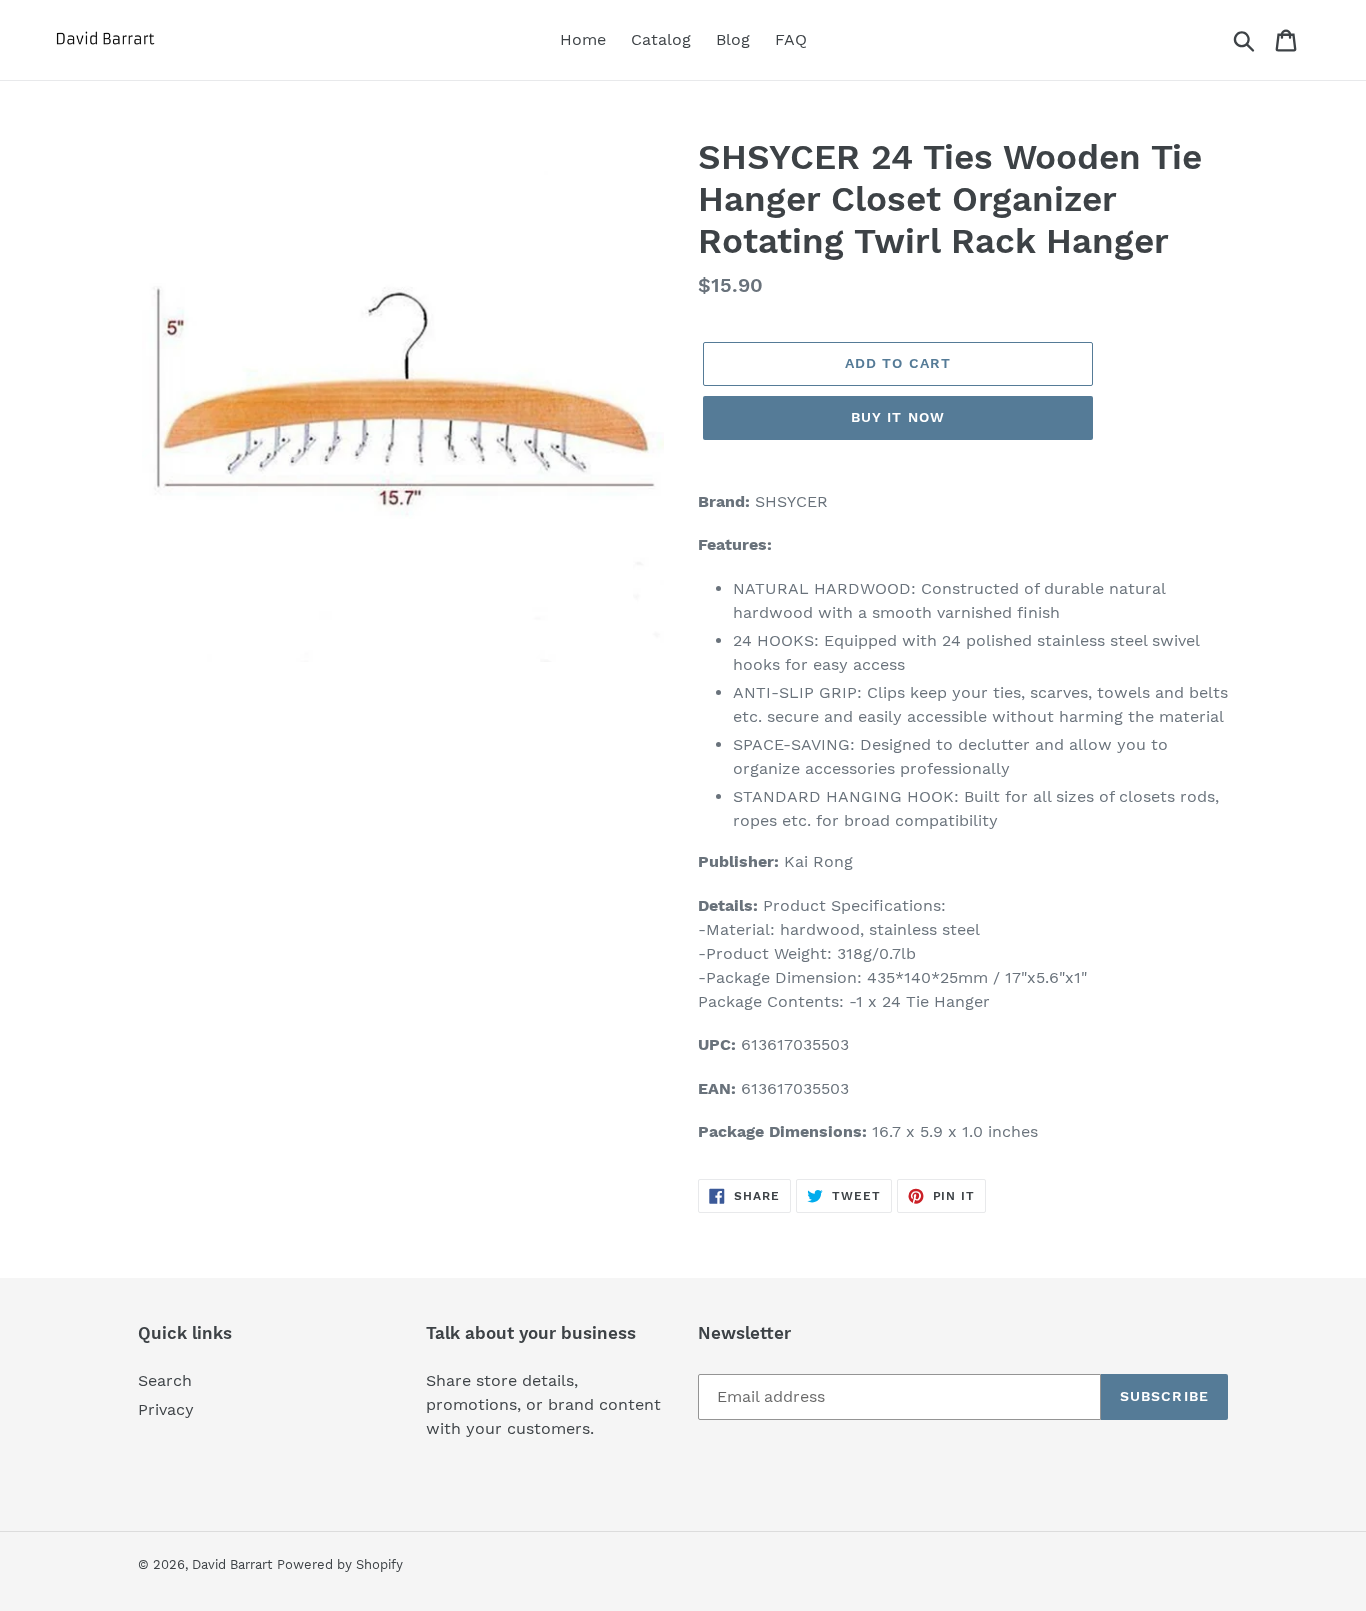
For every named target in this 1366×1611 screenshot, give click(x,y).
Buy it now (898, 417)
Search (165, 1380)
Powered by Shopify (340, 1564)
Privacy (166, 1409)
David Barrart (232, 1564)
